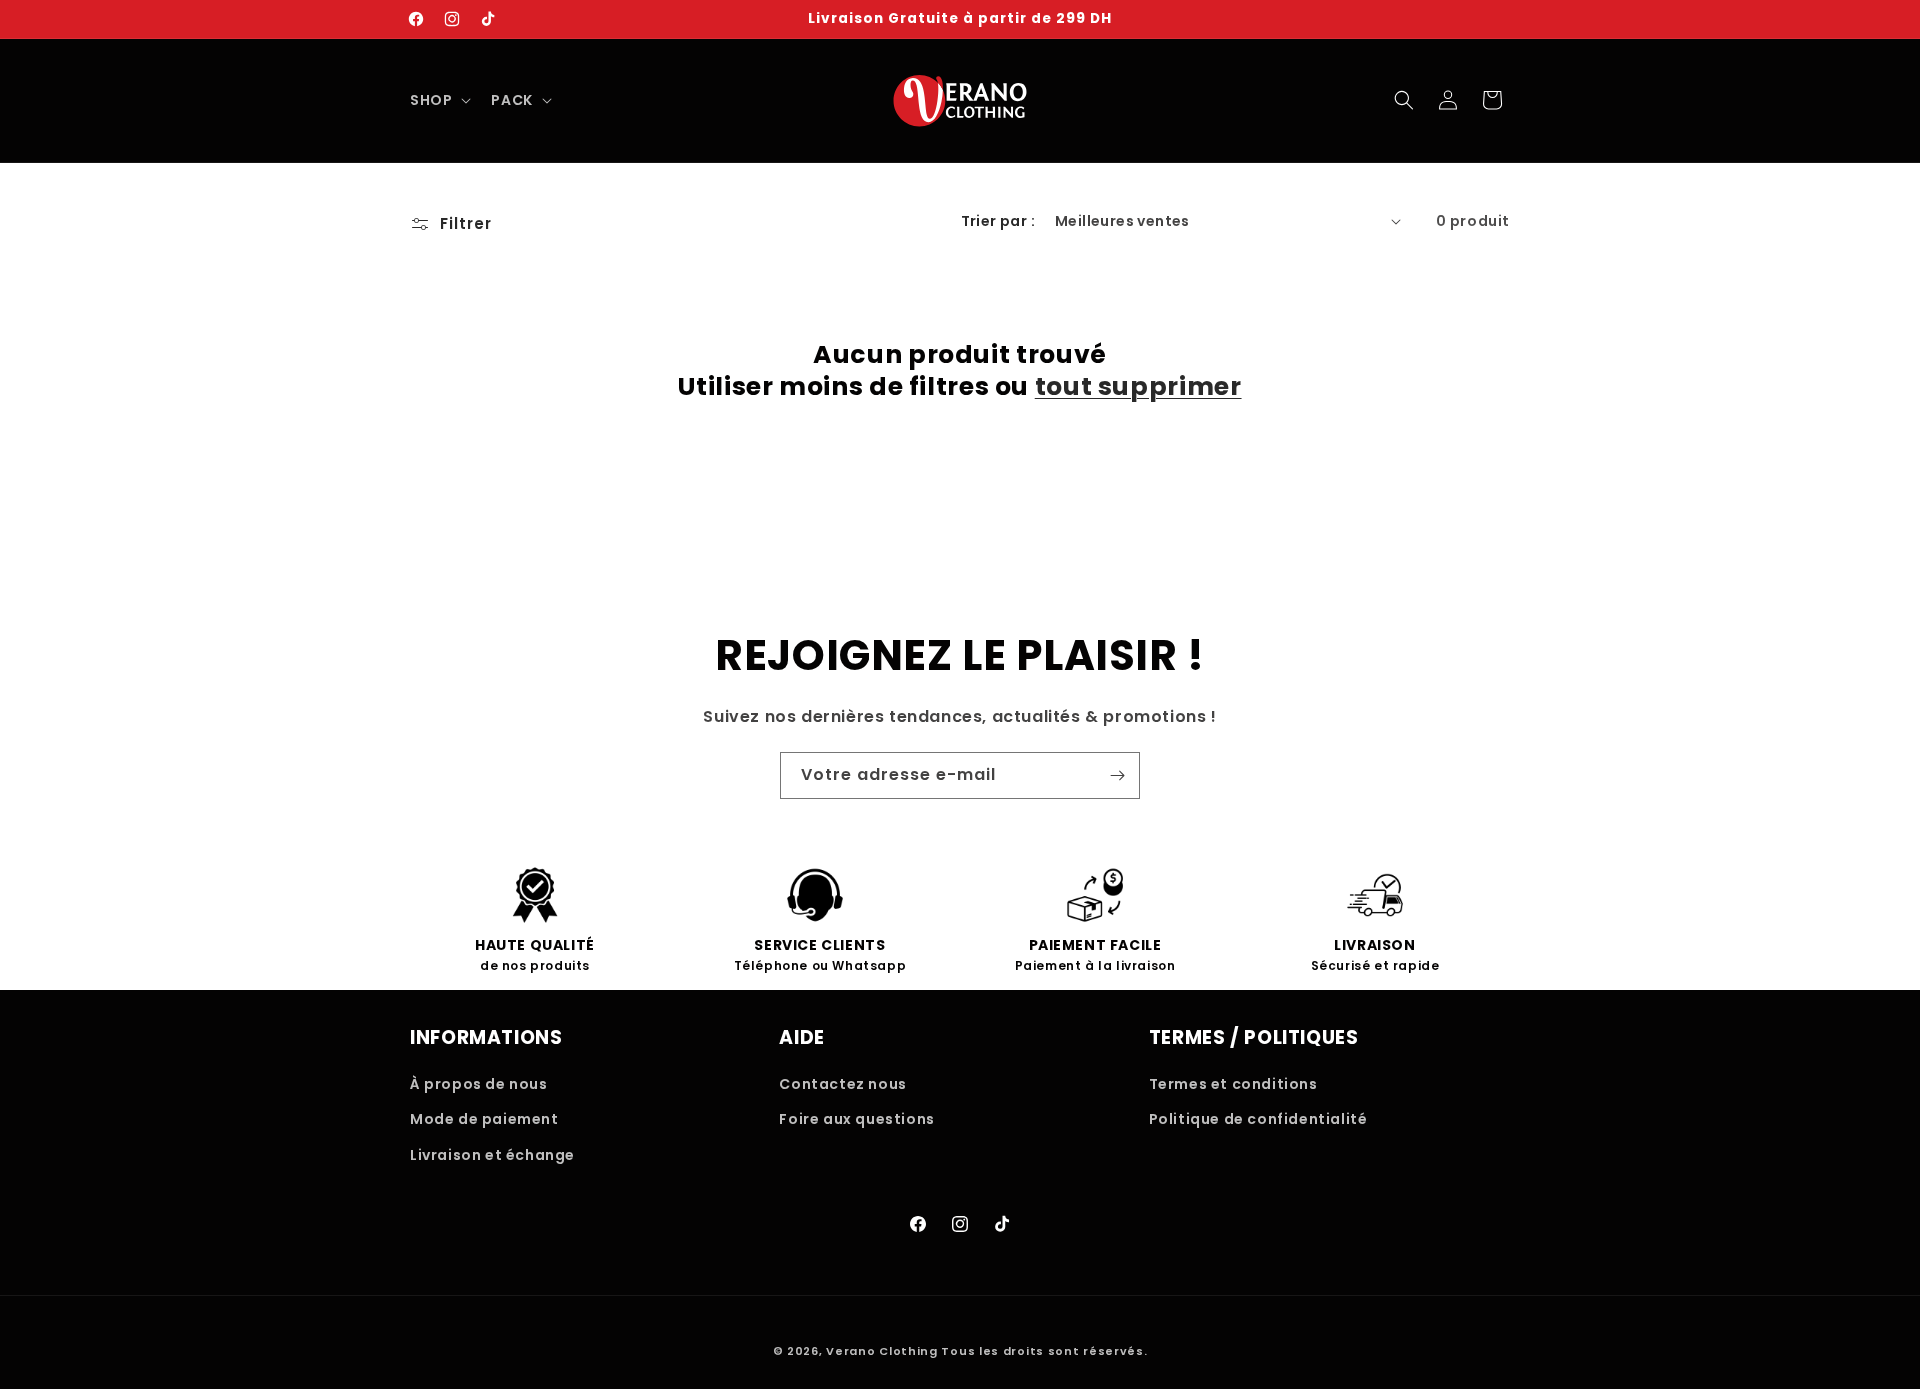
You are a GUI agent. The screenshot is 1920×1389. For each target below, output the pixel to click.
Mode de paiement (484, 1119)
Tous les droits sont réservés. (1044, 1351)
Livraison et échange (492, 1155)
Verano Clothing (882, 1351)
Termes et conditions (1233, 1084)
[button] (438, 100)
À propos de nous (479, 1084)
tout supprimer (1138, 387)
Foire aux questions (856, 1119)
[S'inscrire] (1117, 775)
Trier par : (998, 221)
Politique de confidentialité (1258, 1119)
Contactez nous (842, 1084)
